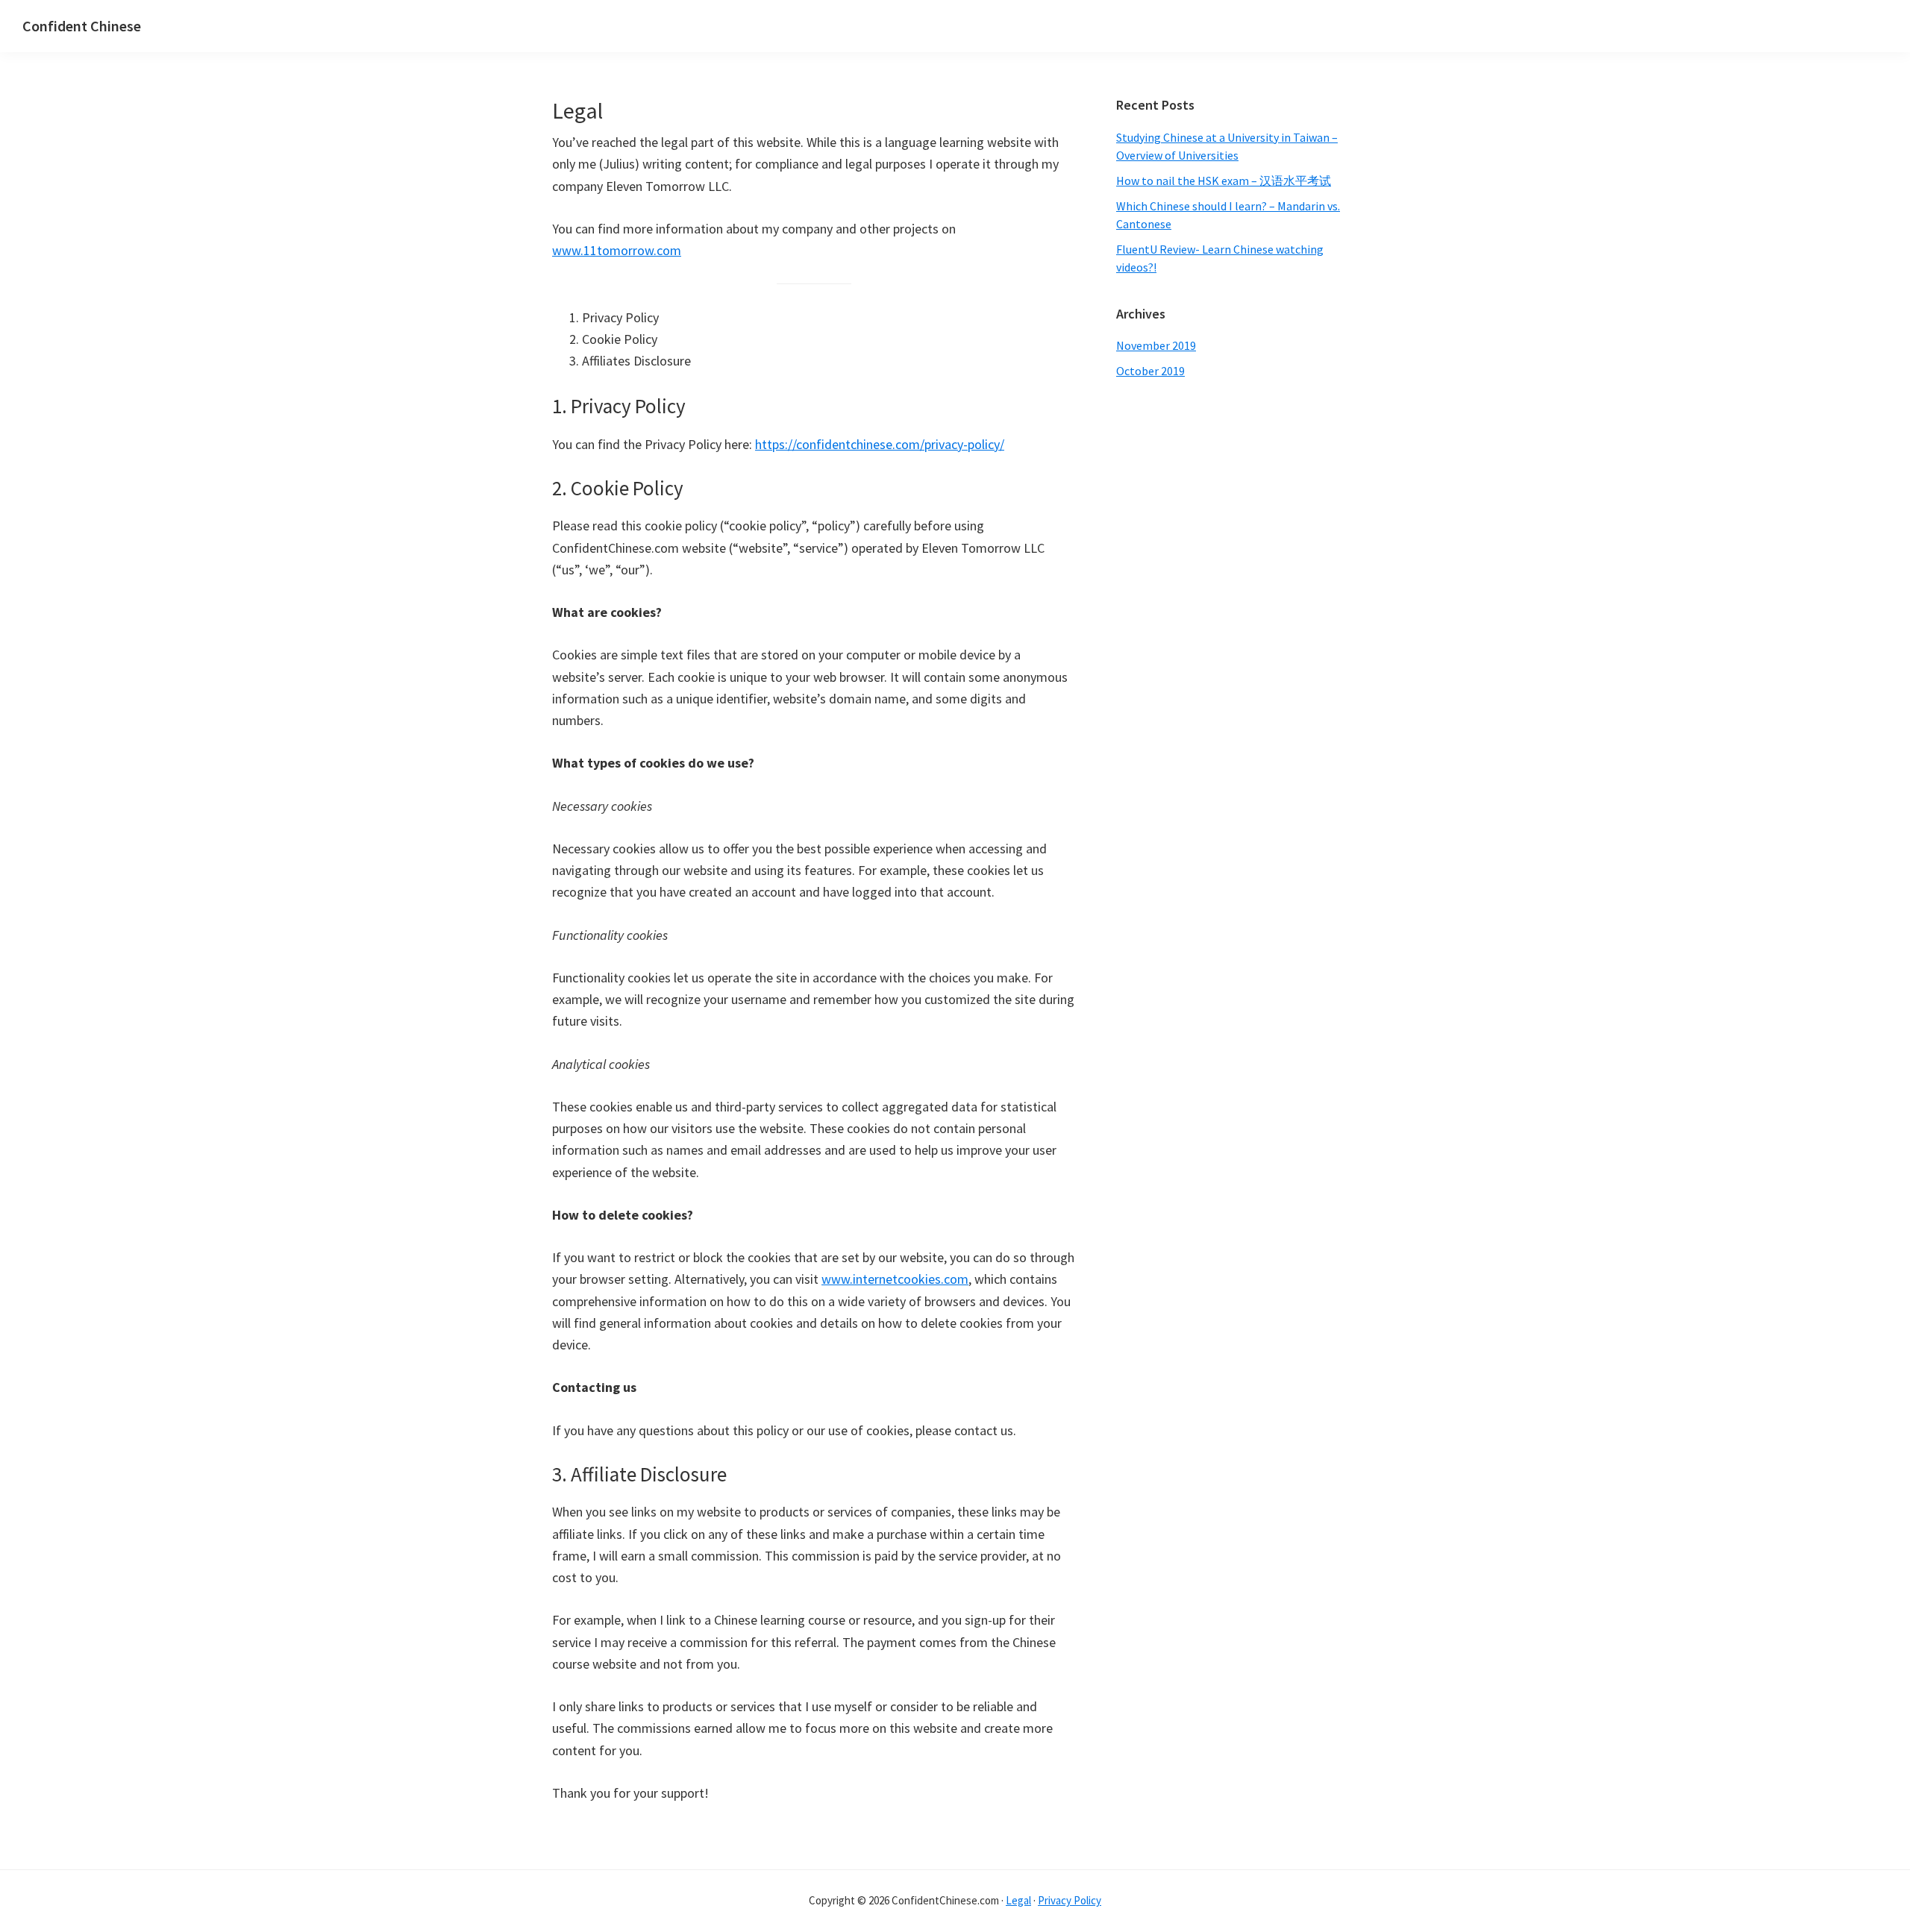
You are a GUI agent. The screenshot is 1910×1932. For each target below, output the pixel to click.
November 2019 (1156, 345)
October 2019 (1150, 371)
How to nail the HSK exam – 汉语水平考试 (1224, 181)
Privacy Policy (1070, 1900)
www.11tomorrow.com (617, 250)
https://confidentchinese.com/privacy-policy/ (880, 444)
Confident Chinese (82, 26)
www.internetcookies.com (895, 1279)
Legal (1018, 1900)
